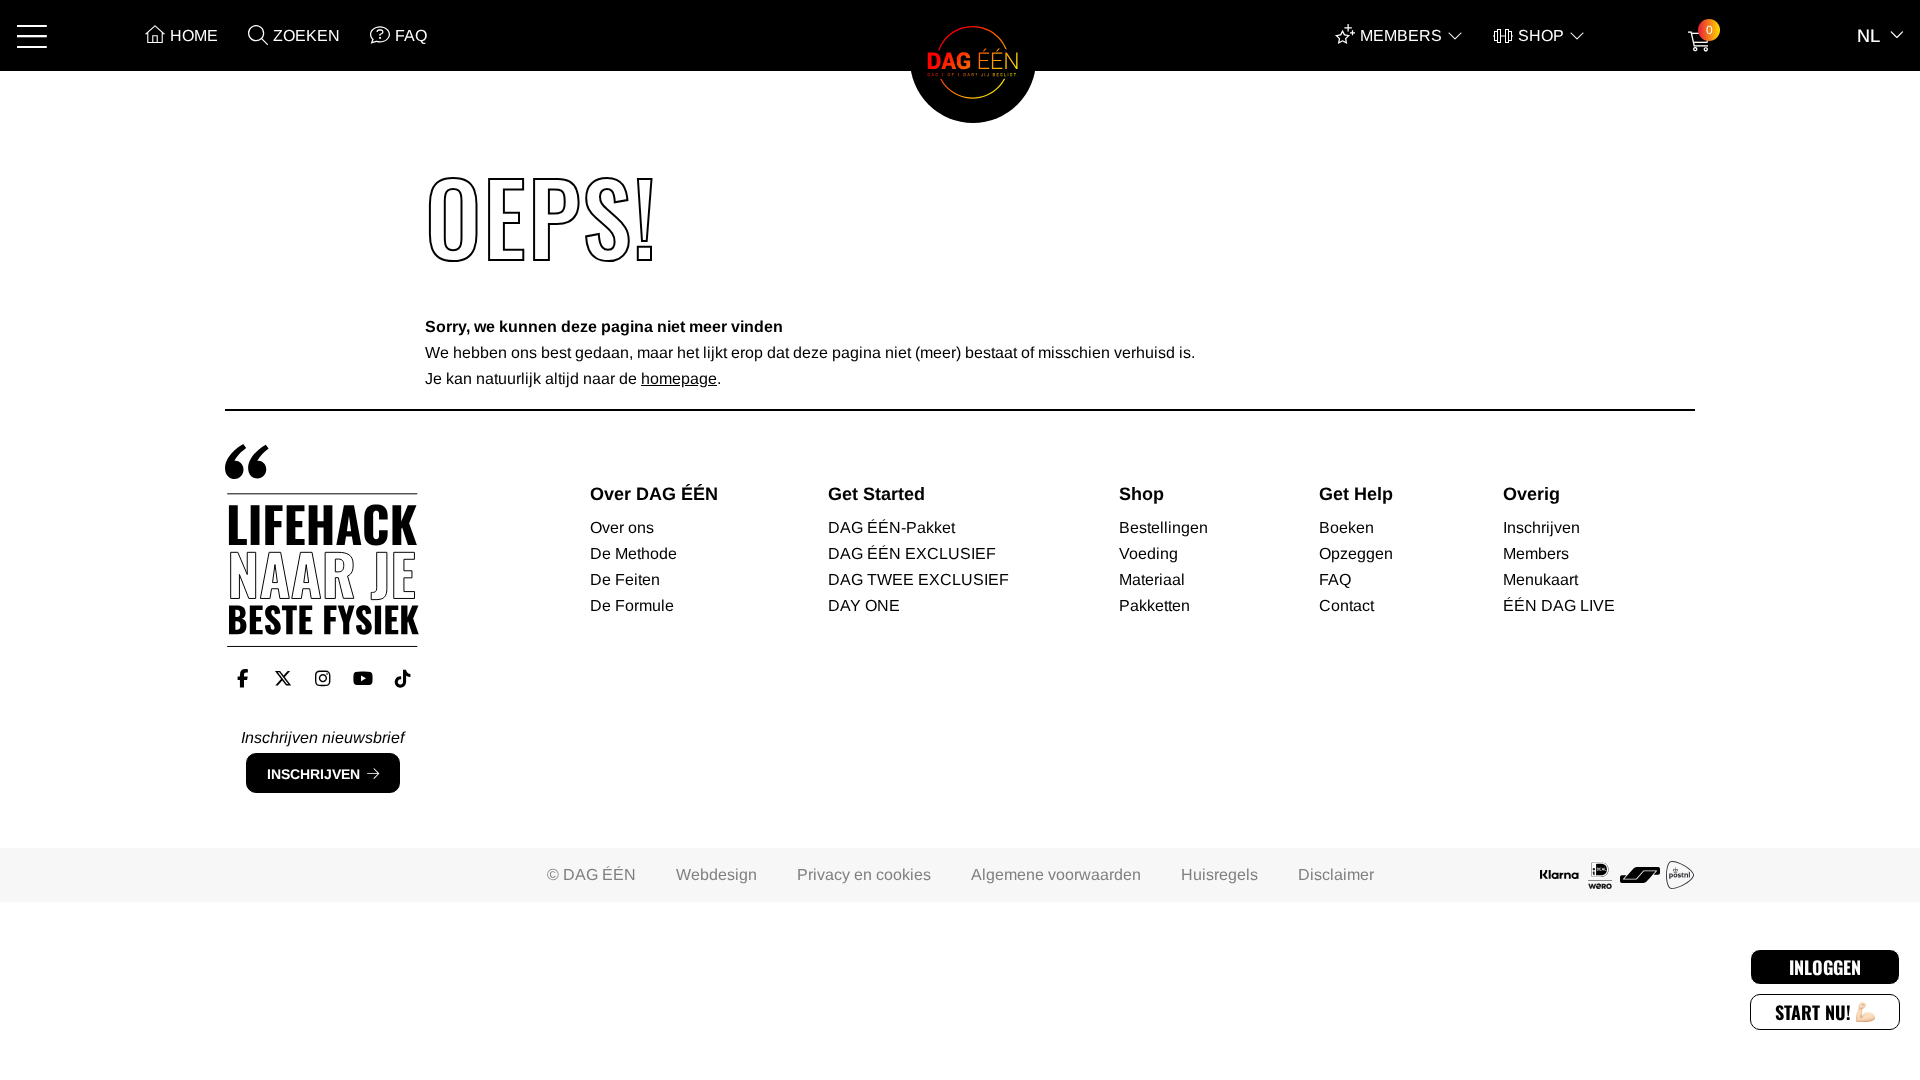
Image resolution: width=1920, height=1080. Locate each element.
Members (1401, 35)
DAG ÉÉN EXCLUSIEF (912, 553)
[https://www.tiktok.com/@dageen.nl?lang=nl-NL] (402, 679)
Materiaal (1152, 579)
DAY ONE (864, 605)
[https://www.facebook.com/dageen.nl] (242, 679)
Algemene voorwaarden (1056, 874)
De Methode (633, 553)
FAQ (411, 35)
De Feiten (625, 579)
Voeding (1148, 553)
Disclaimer (1336, 874)
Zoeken (306, 35)
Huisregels (1219, 874)
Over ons (622, 527)
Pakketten (1154, 605)
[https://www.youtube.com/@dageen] (362, 679)
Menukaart (1540, 579)
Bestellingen (1163, 527)
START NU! (1813, 1012)
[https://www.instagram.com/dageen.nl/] (322, 679)
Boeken (1346, 527)
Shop (1541, 35)
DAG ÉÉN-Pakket (891, 527)
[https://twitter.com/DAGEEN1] (282, 679)
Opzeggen (1356, 553)
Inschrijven (313, 774)
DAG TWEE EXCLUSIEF (918, 579)
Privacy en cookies (864, 874)
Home (194, 35)
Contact (1346, 605)
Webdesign (716, 874)
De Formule (632, 605)
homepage (679, 378)
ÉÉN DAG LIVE (1559, 605)
